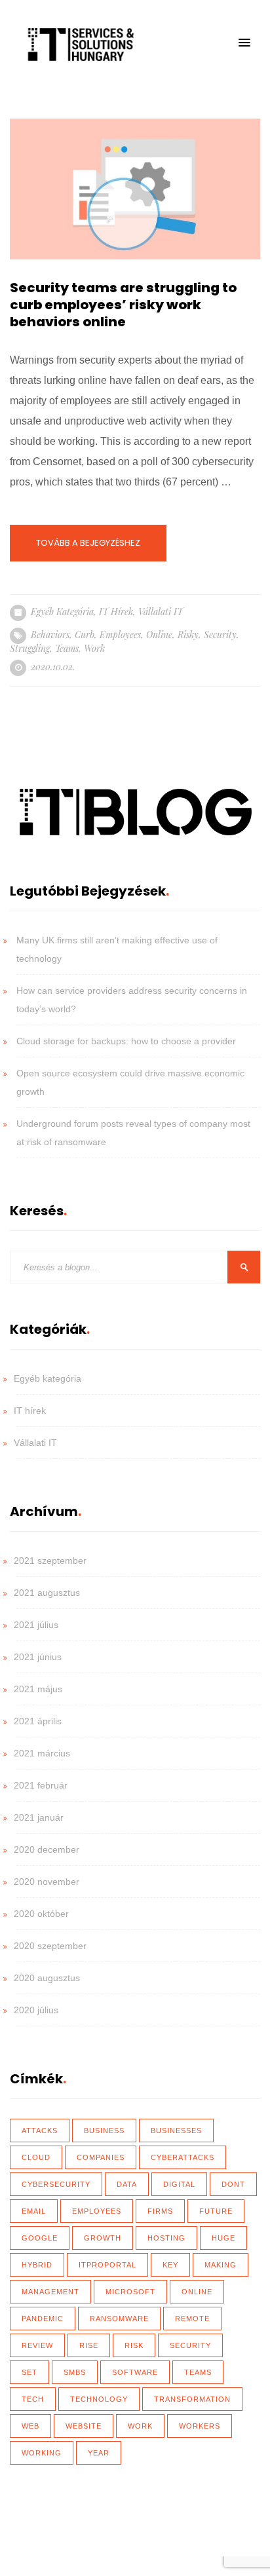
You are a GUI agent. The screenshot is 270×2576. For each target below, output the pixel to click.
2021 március (42, 1753)
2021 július (36, 1625)
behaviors (50, 635)
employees (120, 635)
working (42, 2453)
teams (67, 648)
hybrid (37, 2265)
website (84, 2426)
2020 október (41, 1914)
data (127, 2184)
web (30, 2426)
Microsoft (130, 2292)
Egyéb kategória (62, 612)
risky (188, 635)
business (104, 2131)
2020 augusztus (47, 1978)
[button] (244, 43)
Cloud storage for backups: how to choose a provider (126, 1041)
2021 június (38, 1657)
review (37, 2345)
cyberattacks (183, 2157)
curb (85, 635)
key (170, 2265)
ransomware (119, 2319)
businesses (176, 2131)
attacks (40, 2131)
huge (223, 2238)
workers (200, 2426)
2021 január (39, 1817)
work (94, 648)
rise (89, 2345)
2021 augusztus (47, 1593)
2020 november (47, 1882)
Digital (179, 2184)
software (135, 2372)
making (221, 2265)
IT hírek (116, 612)
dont (233, 2184)
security (220, 635)
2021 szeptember (50, 1561)
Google (40, 2238)
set (29, 2372)
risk (134, 2345)
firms (160, 2211)
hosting (166, 2238)
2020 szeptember (50, 1946)
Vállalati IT (161, 612)
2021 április (38, 1721)
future (216, 2211)
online (159, 635)
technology (99, 2399)
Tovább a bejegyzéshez (88, 543)
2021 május (38, 1689)
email (34, 2211)
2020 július (36, 2010)
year (99, 2453)
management (50, 2292)
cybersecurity (56, 2184)
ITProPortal (107, 2265)
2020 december (47, 1849)
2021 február (41, 1785)
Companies (101, 2157)
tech (33, 2399)
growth (103, 2238)
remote (192, 2319)
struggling (30, 648)
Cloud (36, 2157)
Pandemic (43, 2319)
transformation (192, 2399)
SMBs (75, 2372)
